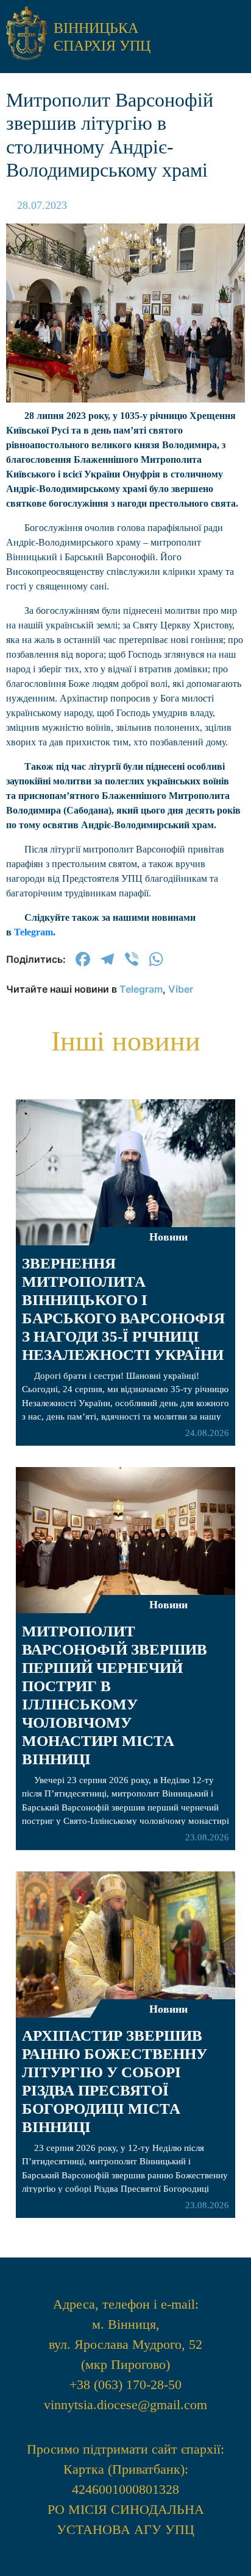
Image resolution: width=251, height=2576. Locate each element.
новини (126, 410)
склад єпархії (126, 641)
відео (125, 571)
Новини (168, 2009)
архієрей (126, 445)
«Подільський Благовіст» (125, 526)
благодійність (125, 606)
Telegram (34, 932)
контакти (125, 676)
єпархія (126, 480)
